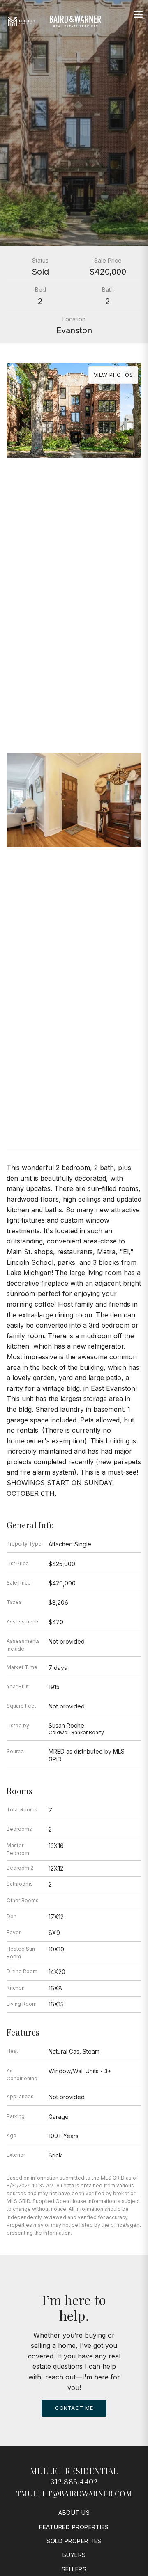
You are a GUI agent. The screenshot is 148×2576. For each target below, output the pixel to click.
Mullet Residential (74, 2471)
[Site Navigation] (138, 15)
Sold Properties (74, 2541)
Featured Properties (74, 2527)
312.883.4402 (74, 2482)
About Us (74, 2513)
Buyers (74, 2555)
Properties (74, 661)
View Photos (113, 375)
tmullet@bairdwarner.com (74, 2494)
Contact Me (74, 2408)
